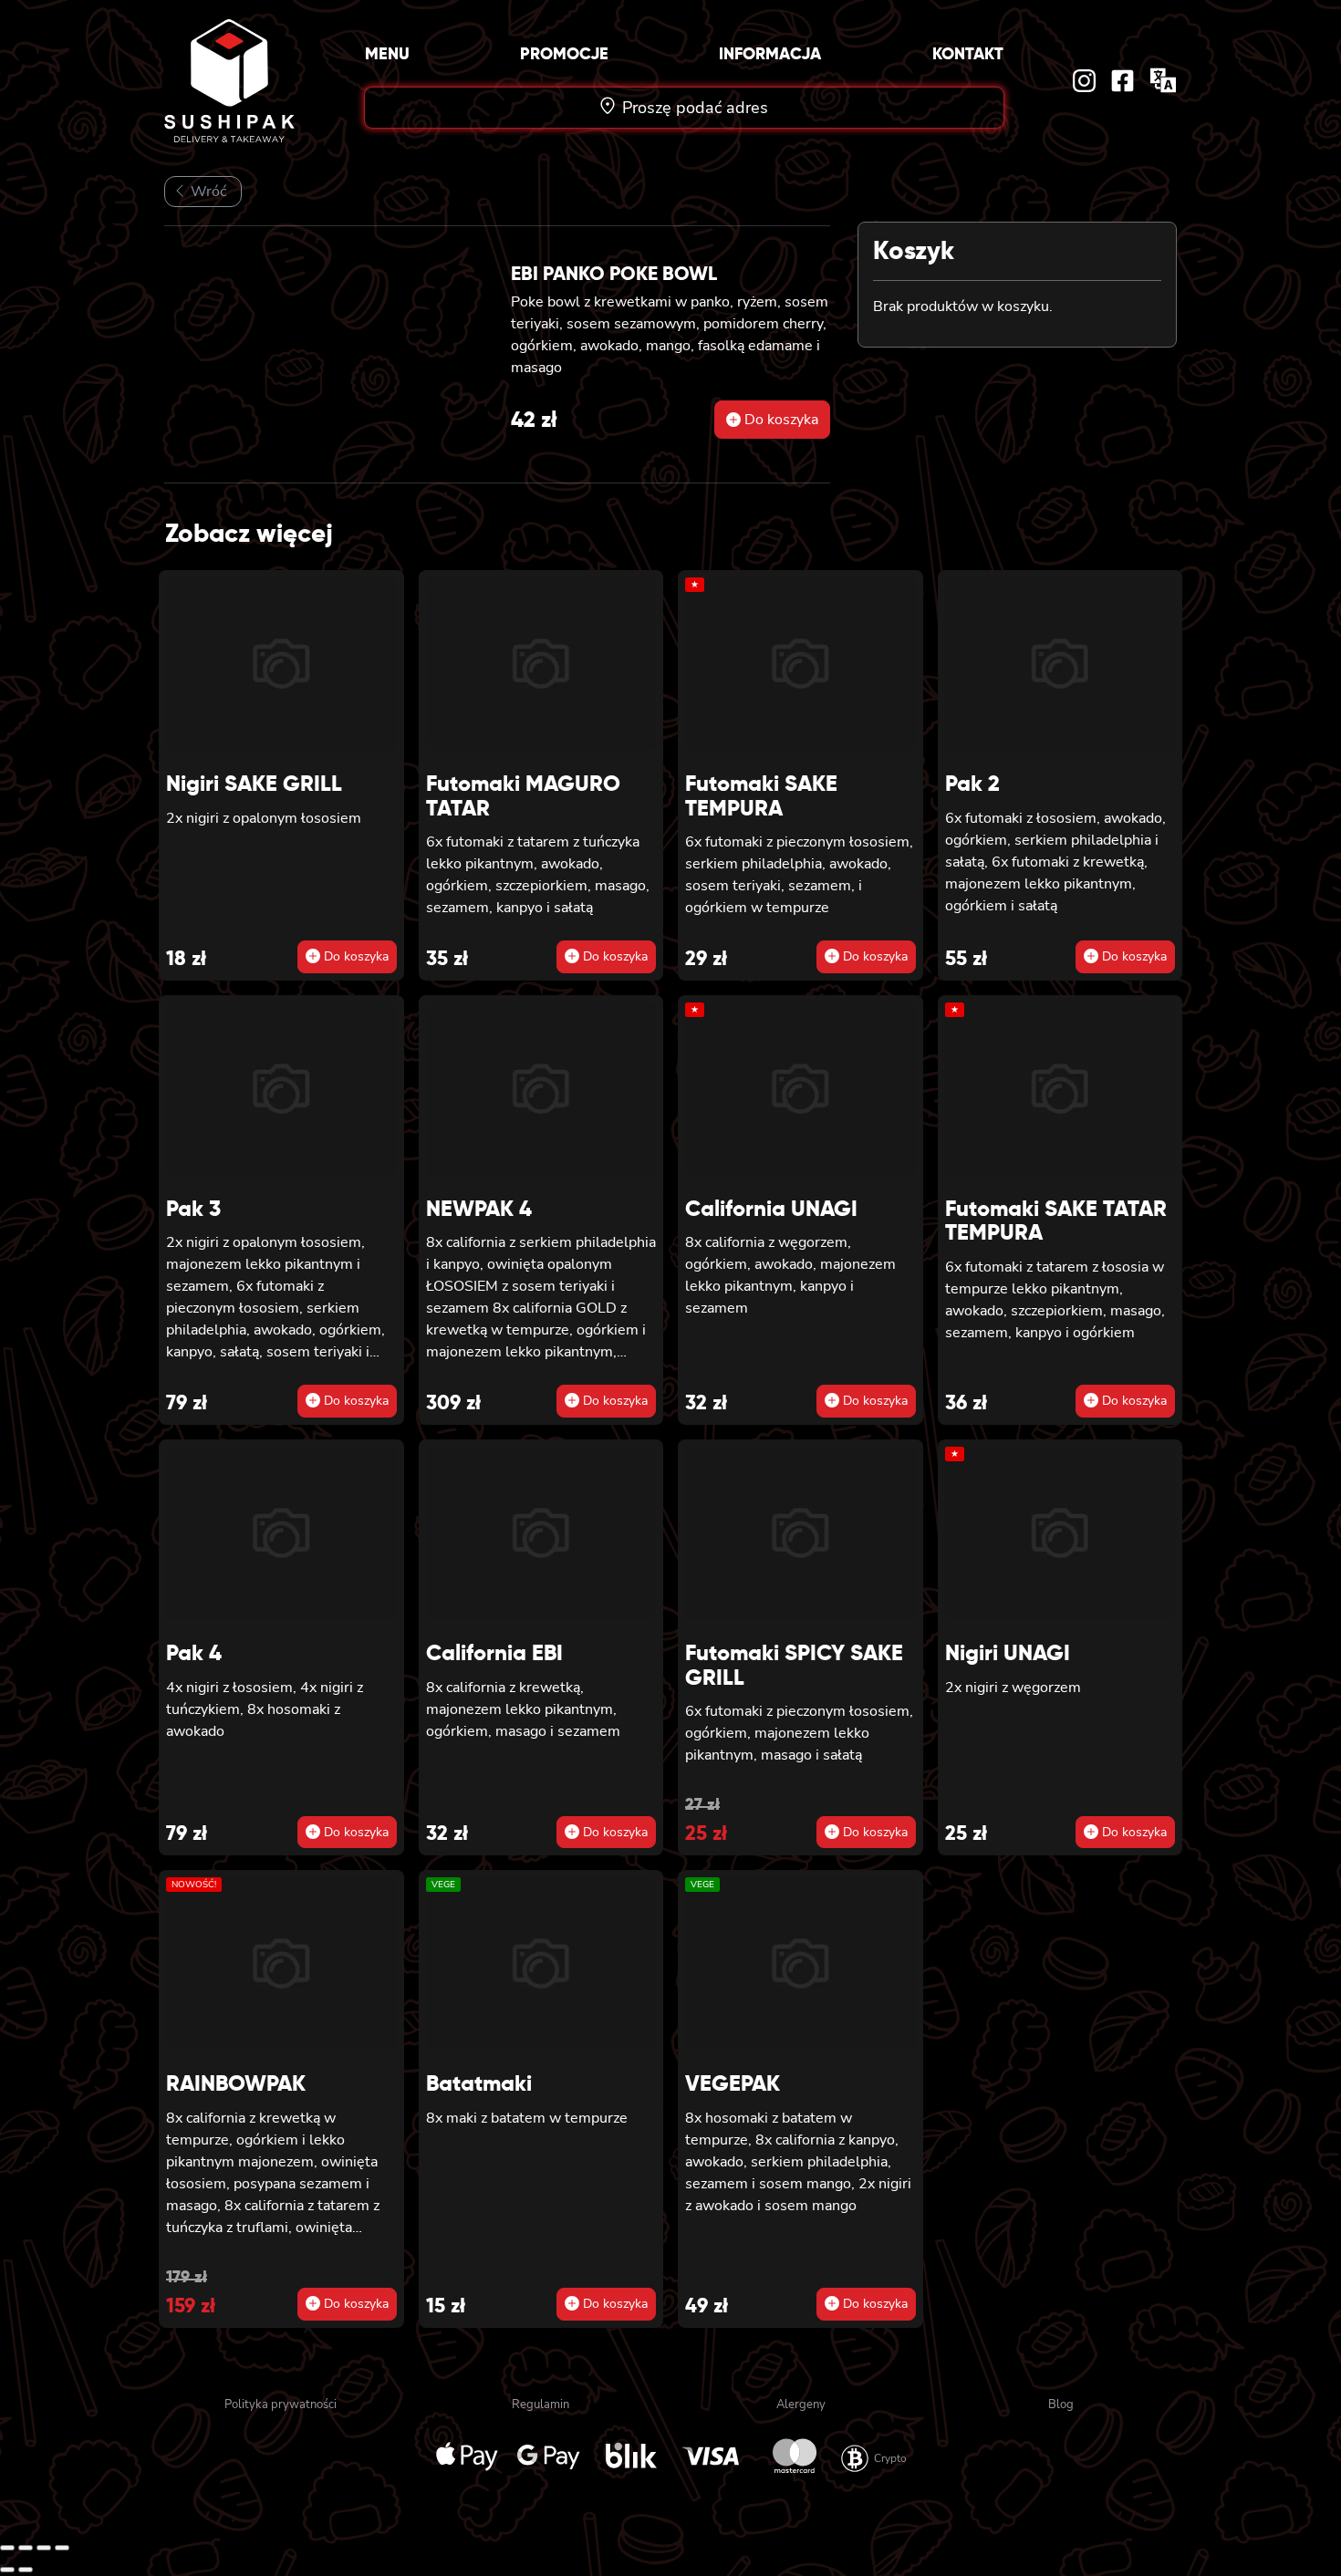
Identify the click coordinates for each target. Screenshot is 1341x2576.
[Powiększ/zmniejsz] (7, 2548)
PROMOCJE (564, 53)
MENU (387, 53)
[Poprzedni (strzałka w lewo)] (7, 2570)
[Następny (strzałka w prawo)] (26, 2570)
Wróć (207, 192)
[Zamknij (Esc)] (62, 2548)
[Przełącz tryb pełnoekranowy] (26, 2548)
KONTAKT (968, 53)
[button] (772, 420)
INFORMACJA (770, 53)
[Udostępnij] (44, 2548)
